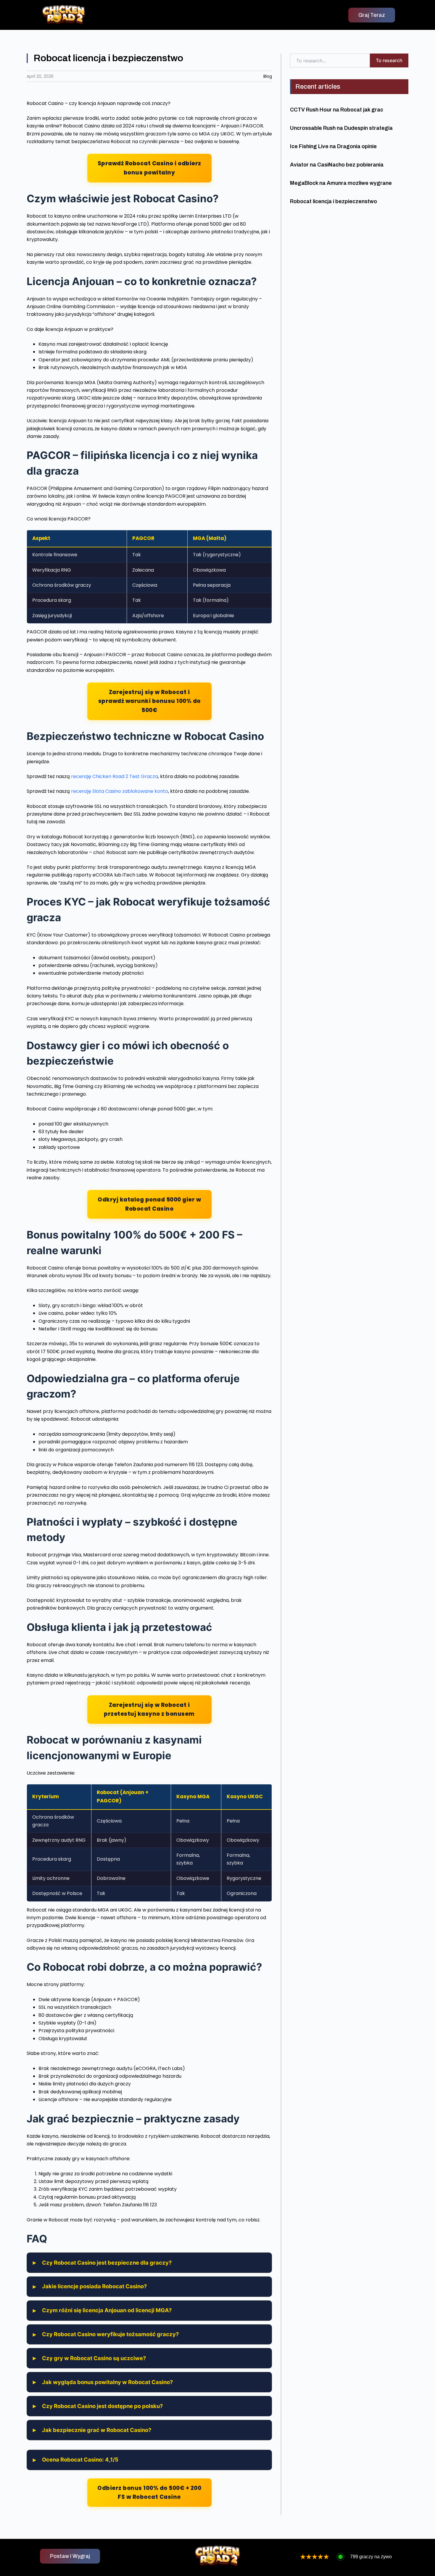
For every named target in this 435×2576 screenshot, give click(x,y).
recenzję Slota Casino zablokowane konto (120, 791)
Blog (268, 76)
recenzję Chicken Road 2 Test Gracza (115, 776)
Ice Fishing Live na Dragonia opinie (333, 146)
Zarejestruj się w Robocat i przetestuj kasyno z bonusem (149, 1709)
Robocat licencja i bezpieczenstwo (333, 201)
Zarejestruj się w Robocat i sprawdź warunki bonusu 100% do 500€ (149, 701)
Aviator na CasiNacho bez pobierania (337, 165)
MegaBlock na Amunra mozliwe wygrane (341, 183)
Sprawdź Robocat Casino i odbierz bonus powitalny (149, 168)
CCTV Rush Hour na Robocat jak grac (337, 110)
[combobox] (330, 60)
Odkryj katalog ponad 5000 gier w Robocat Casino (149, 1204)
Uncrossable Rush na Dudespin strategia (341, 128)
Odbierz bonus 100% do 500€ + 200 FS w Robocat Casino (149, 2492)
